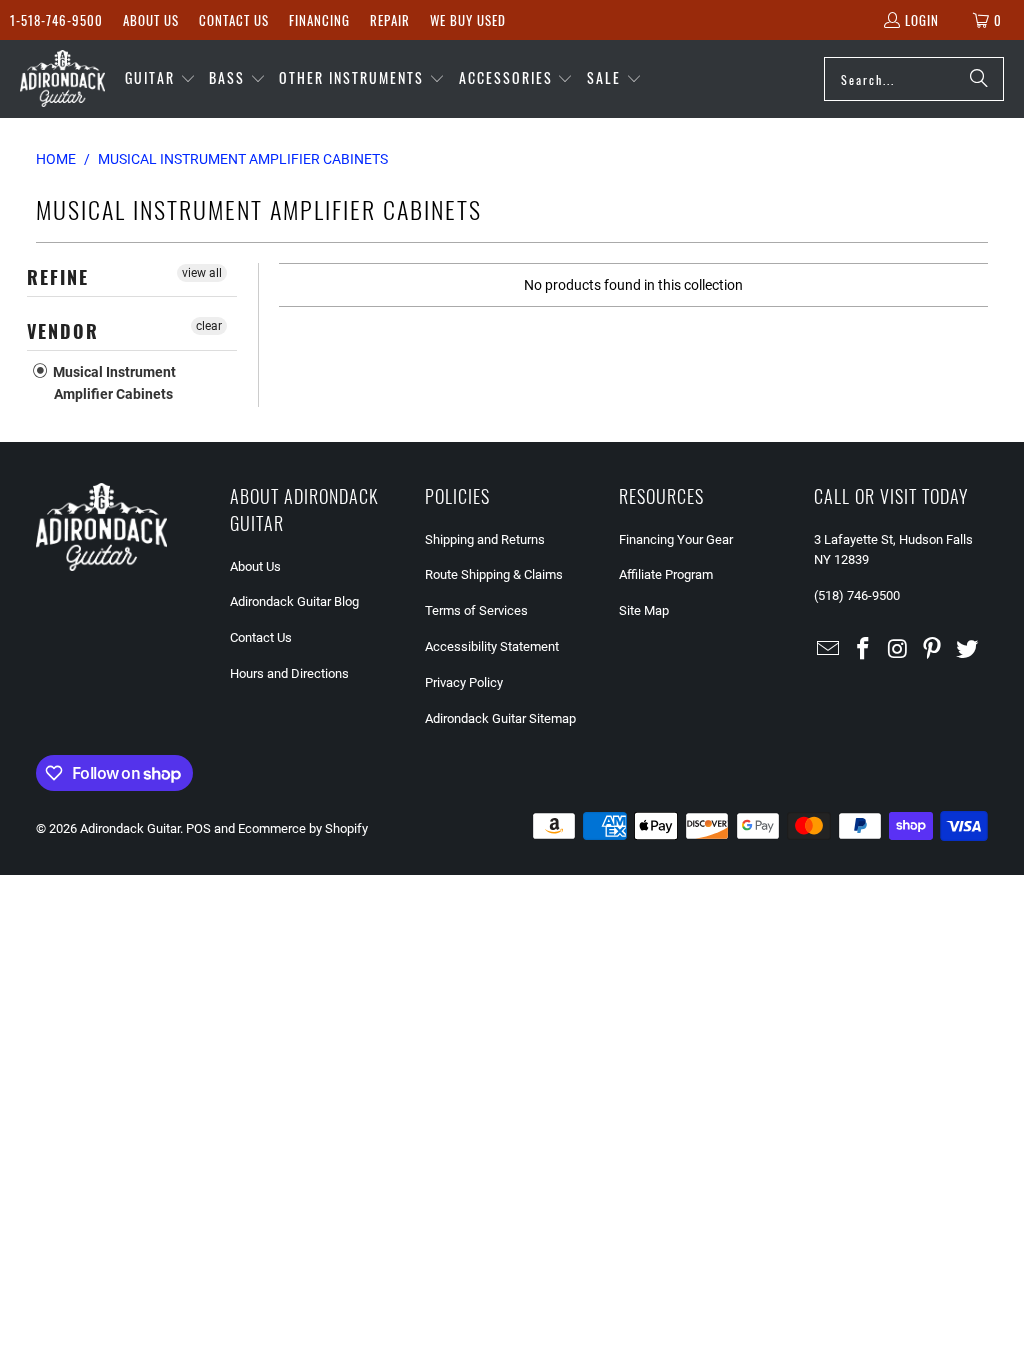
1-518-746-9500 (56, 20)
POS (198, 828)
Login (922, 20)
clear (209, 326)
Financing (319, 20)
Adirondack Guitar (130, 828)
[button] (160, 79)
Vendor (63, 331)
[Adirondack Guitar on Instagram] (898, 650)
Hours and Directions (289, 673)
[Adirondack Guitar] (62, 79)
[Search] (979, 79)
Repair (390, 20)
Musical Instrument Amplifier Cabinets (113, 383)
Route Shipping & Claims (494, 574)
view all (202, 273)
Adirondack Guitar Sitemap (500, 718)
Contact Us (234, 20)
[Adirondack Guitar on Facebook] (863, 650)
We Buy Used (468, 20)
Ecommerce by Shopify (303, 828)
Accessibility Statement (492, 646)
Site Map (644, 610)
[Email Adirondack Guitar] (829, 650)
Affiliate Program (666, 574)
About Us (151, 20)
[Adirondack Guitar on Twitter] (968, 650)
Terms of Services (476, 610)
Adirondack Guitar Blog (294, 601)
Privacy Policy (464, 682)
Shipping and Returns (485, 539)
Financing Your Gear (676, 539)
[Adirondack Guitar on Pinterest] (933, 650)
